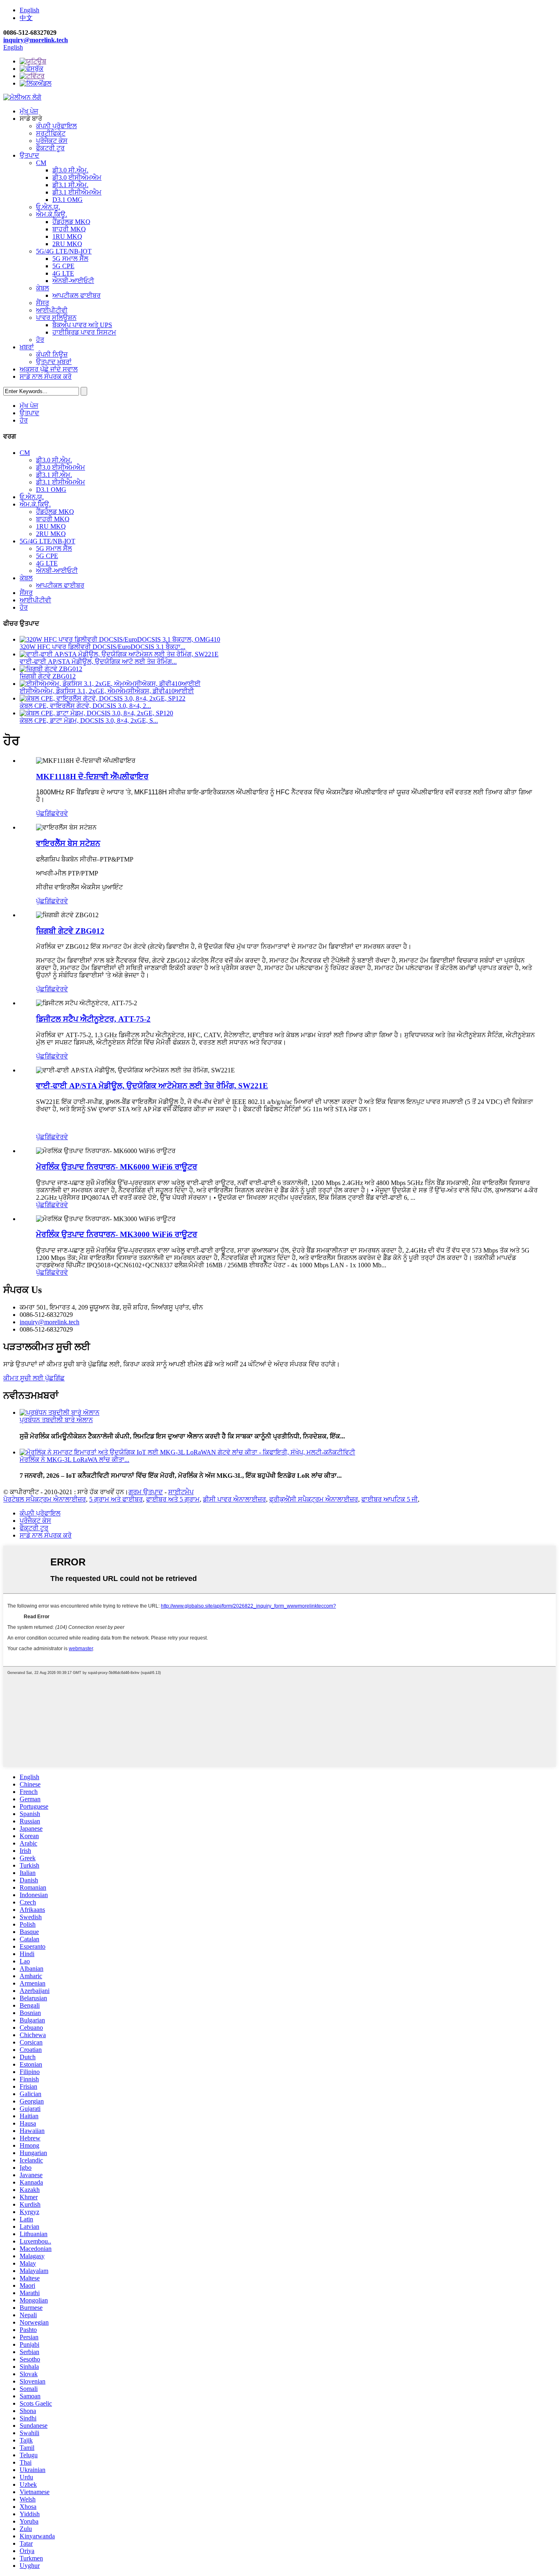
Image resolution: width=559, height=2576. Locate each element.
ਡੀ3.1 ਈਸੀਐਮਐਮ (77, 192)
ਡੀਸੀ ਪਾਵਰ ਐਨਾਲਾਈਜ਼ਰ (234, 1499)
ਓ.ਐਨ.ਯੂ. (48, 207)
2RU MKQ (67, 244)
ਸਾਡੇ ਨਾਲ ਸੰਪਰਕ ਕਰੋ (46, 377)
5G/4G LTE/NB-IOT (64, 251)
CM (41, 163)
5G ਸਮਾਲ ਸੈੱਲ (70, 259)
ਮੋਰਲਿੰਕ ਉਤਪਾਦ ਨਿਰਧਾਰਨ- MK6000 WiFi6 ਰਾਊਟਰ (117, 1167)
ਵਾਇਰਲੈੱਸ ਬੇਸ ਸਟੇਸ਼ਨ (68, 843)
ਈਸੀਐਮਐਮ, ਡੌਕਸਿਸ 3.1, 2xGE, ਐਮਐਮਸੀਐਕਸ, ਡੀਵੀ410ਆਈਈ (107, 691)
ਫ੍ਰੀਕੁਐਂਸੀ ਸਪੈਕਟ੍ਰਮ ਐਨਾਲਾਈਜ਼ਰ (314, 1499)
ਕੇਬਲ (43, 288)
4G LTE (63, 273)
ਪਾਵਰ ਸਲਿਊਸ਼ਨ (56, 318)
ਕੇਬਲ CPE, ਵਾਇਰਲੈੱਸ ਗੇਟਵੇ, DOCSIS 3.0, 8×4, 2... (85, 706)
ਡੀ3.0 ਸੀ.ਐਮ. (70, 170)
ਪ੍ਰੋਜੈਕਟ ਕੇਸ (52, 141)
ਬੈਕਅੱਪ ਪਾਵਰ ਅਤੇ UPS (82, 325)
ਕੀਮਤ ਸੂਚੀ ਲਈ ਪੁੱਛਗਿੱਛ (34, 1378)
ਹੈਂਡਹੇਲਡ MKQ (71, 222)
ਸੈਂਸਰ (43, 303)
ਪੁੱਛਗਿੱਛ (46, 813)
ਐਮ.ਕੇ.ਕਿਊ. (52, 214)
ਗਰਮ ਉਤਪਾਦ (146, 1492)
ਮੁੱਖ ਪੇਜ (29, 111)
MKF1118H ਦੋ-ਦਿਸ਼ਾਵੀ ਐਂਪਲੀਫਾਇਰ (92, 777)
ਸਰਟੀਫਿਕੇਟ (51, 133)
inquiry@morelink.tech (36, 40)
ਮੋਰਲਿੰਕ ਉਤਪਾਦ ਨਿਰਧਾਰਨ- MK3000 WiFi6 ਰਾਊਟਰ (117, 1234)
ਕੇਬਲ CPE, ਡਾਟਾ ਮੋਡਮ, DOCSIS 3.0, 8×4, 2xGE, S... (89, 720)
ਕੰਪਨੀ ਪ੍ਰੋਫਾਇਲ (56, 126)
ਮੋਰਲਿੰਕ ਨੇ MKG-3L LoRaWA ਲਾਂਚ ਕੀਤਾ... (74, 1460)
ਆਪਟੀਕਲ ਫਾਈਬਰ (77, 295)
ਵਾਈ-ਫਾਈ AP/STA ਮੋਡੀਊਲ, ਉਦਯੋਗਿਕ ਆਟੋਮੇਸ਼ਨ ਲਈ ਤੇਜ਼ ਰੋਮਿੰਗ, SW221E (152, 1086)
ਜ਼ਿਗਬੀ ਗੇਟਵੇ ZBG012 (48, 676)
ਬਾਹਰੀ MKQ (69, 229)
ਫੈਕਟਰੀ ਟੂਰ (50, 148)
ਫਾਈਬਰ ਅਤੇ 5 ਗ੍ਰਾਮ (173, 1499)
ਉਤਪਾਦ (29, 155)
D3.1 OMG (68, 200)
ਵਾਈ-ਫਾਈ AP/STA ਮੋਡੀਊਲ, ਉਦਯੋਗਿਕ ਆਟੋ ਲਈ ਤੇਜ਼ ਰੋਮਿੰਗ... (98, 662)
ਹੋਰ (40, 340)
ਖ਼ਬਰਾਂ (27, 347)
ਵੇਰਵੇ (62, 813)
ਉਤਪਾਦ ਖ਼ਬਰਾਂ (54, 362)
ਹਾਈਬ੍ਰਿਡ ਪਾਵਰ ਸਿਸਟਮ (84, 332)
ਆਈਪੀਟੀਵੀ (52, 310)
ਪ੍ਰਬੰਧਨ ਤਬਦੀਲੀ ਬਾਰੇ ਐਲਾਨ (56, 1420)
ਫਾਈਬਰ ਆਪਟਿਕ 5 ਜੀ (390, 1499)
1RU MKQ (67, 236)
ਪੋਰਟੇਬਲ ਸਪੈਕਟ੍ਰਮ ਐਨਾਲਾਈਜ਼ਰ (45, 1499)
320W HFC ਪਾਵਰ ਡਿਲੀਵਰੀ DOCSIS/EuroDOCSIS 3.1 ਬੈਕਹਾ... (103, 647)
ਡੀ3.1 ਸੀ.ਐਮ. (70, 185)
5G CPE (63, 266)
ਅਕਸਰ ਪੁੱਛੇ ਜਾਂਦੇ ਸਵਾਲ (49, 369)
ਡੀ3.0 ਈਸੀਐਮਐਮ (77, 178)
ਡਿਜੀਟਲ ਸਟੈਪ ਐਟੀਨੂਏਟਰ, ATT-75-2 (93, 1019)
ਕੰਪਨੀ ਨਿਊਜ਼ (52, 354)
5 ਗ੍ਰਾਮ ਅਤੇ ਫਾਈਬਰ (116, 1499)
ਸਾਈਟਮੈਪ (181, 1492)
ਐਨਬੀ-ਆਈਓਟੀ (73, 281)
